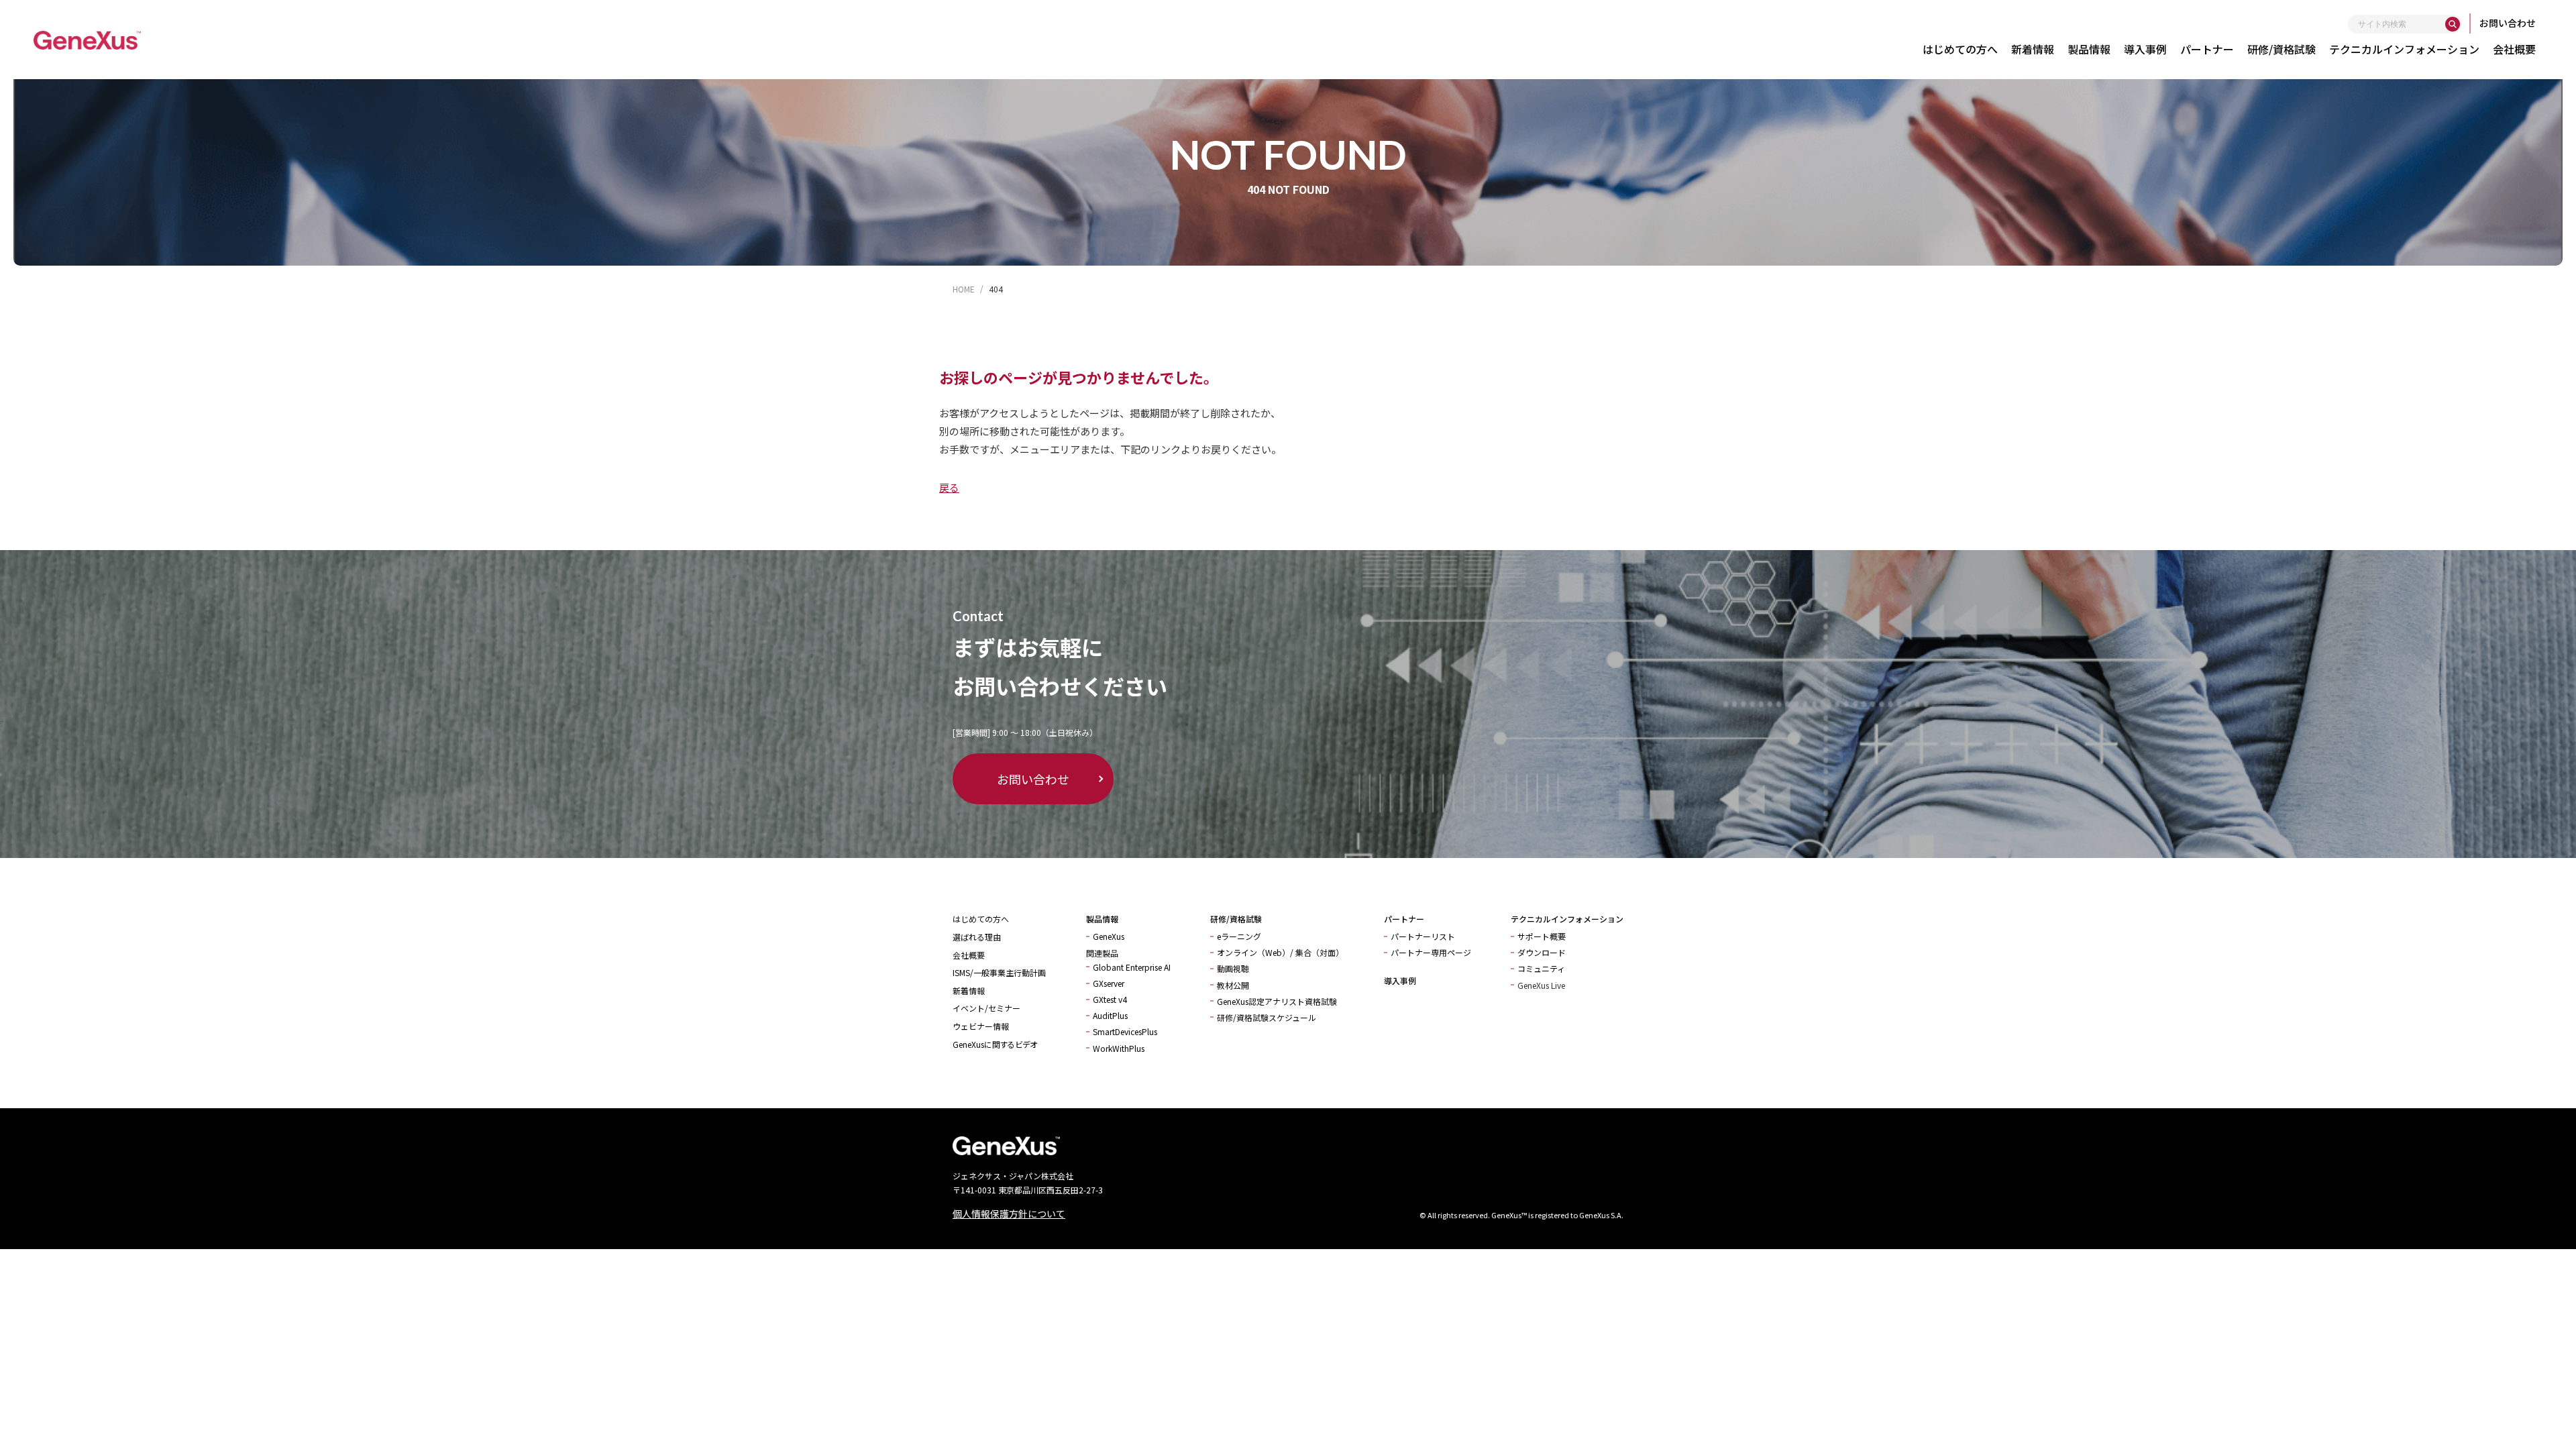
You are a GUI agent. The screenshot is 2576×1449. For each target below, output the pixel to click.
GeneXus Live (1541, 985)
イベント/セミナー (986, 1008)
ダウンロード (1542, 952)
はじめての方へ (1960, 49)
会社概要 (2514, 49)
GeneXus (1109, 936)
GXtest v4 (1110, 999)
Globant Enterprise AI (1132, 967)
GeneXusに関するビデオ (995, 1044)
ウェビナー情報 (981, 1026)
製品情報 (2089, 49)
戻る (949, 487)
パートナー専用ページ (1431, 952)
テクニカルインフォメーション (2404, 49)
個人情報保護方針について (1009, 1214)
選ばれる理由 (977, 937)
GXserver (1109, 983)
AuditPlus (1110, 1015)
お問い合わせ (2508, 23)
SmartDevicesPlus (1125, 1031)
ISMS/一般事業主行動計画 (999, 972)
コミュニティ (1541, 968)
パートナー (2207, 49)
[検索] (2453, 24)
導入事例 (2145, 49)
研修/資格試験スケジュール (1267, 1017)
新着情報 (2033, 49)
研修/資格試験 (2282, 49)
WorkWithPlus (1119, 1048)
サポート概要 (1542, 936)
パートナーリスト (1423, 936)
